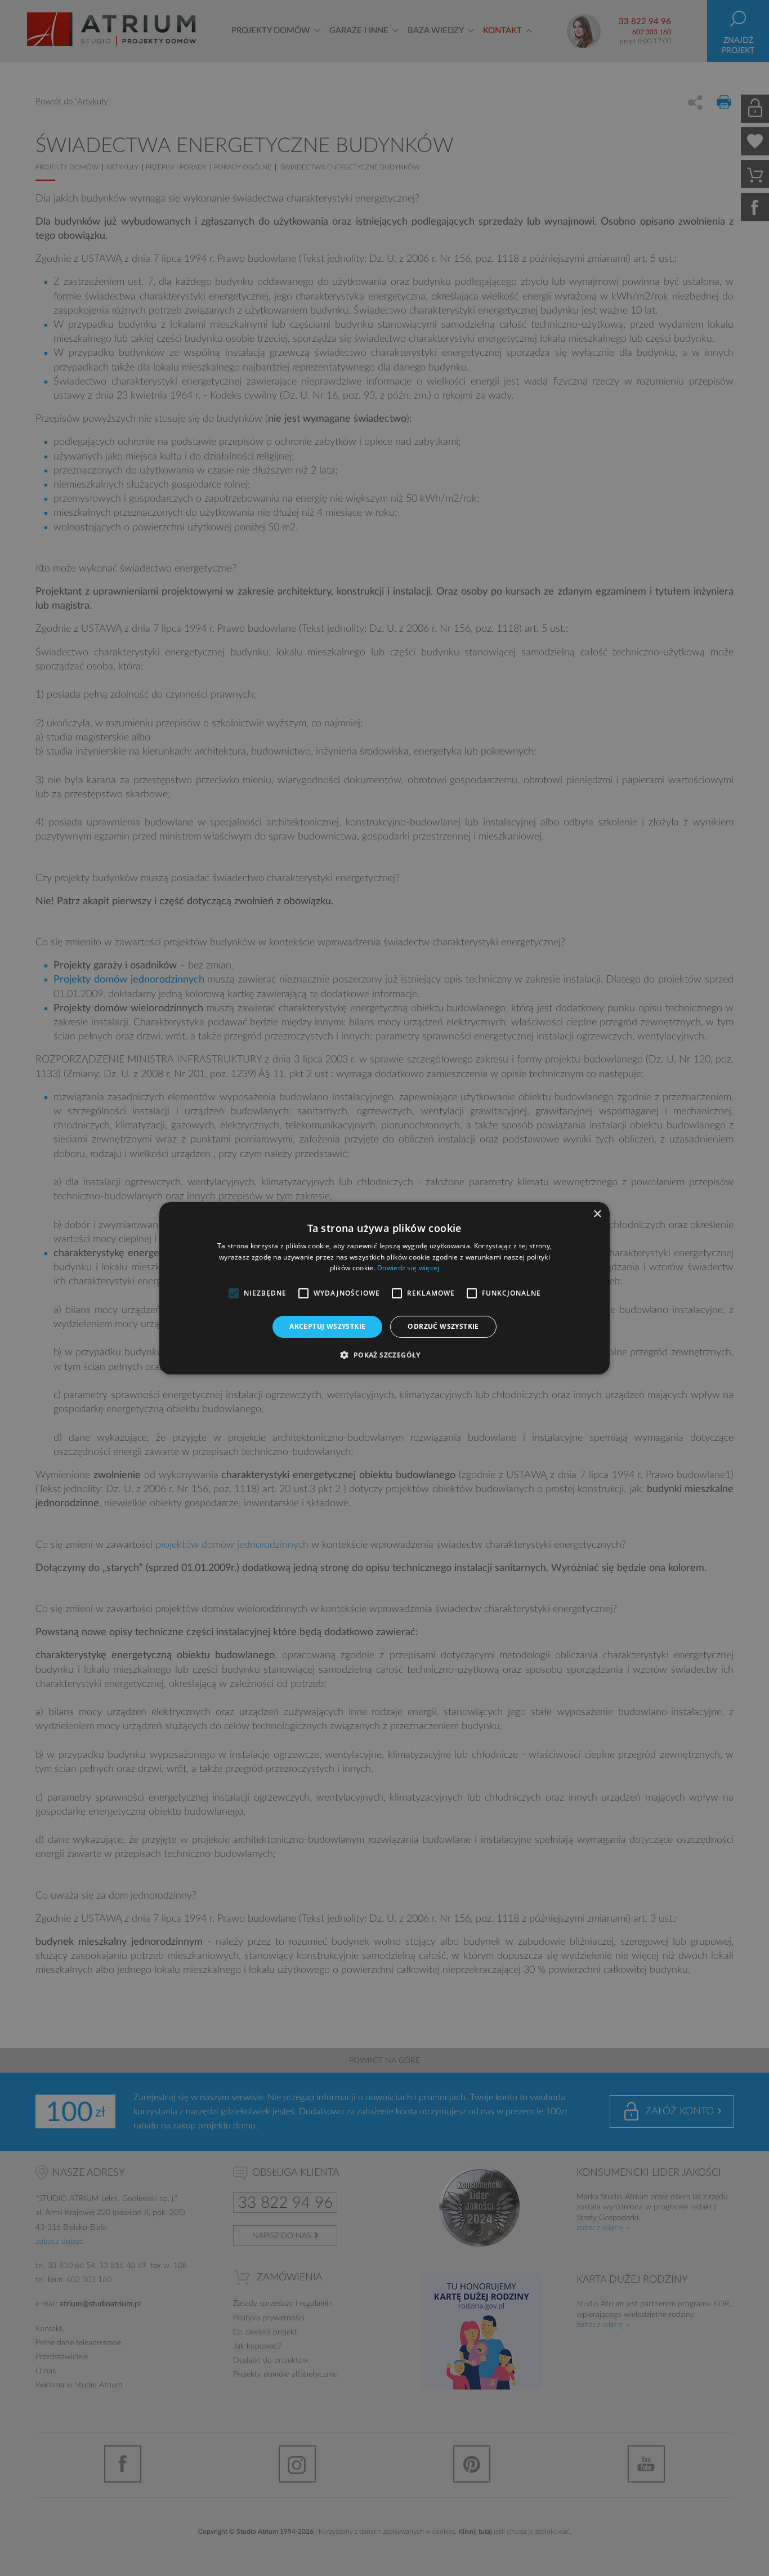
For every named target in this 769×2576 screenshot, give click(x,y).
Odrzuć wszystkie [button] (443, 1326)
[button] (384, 1355)
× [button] (597, 1214)
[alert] (384, 1288)
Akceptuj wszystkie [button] (327, 1326)
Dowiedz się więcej (408, 1268)
